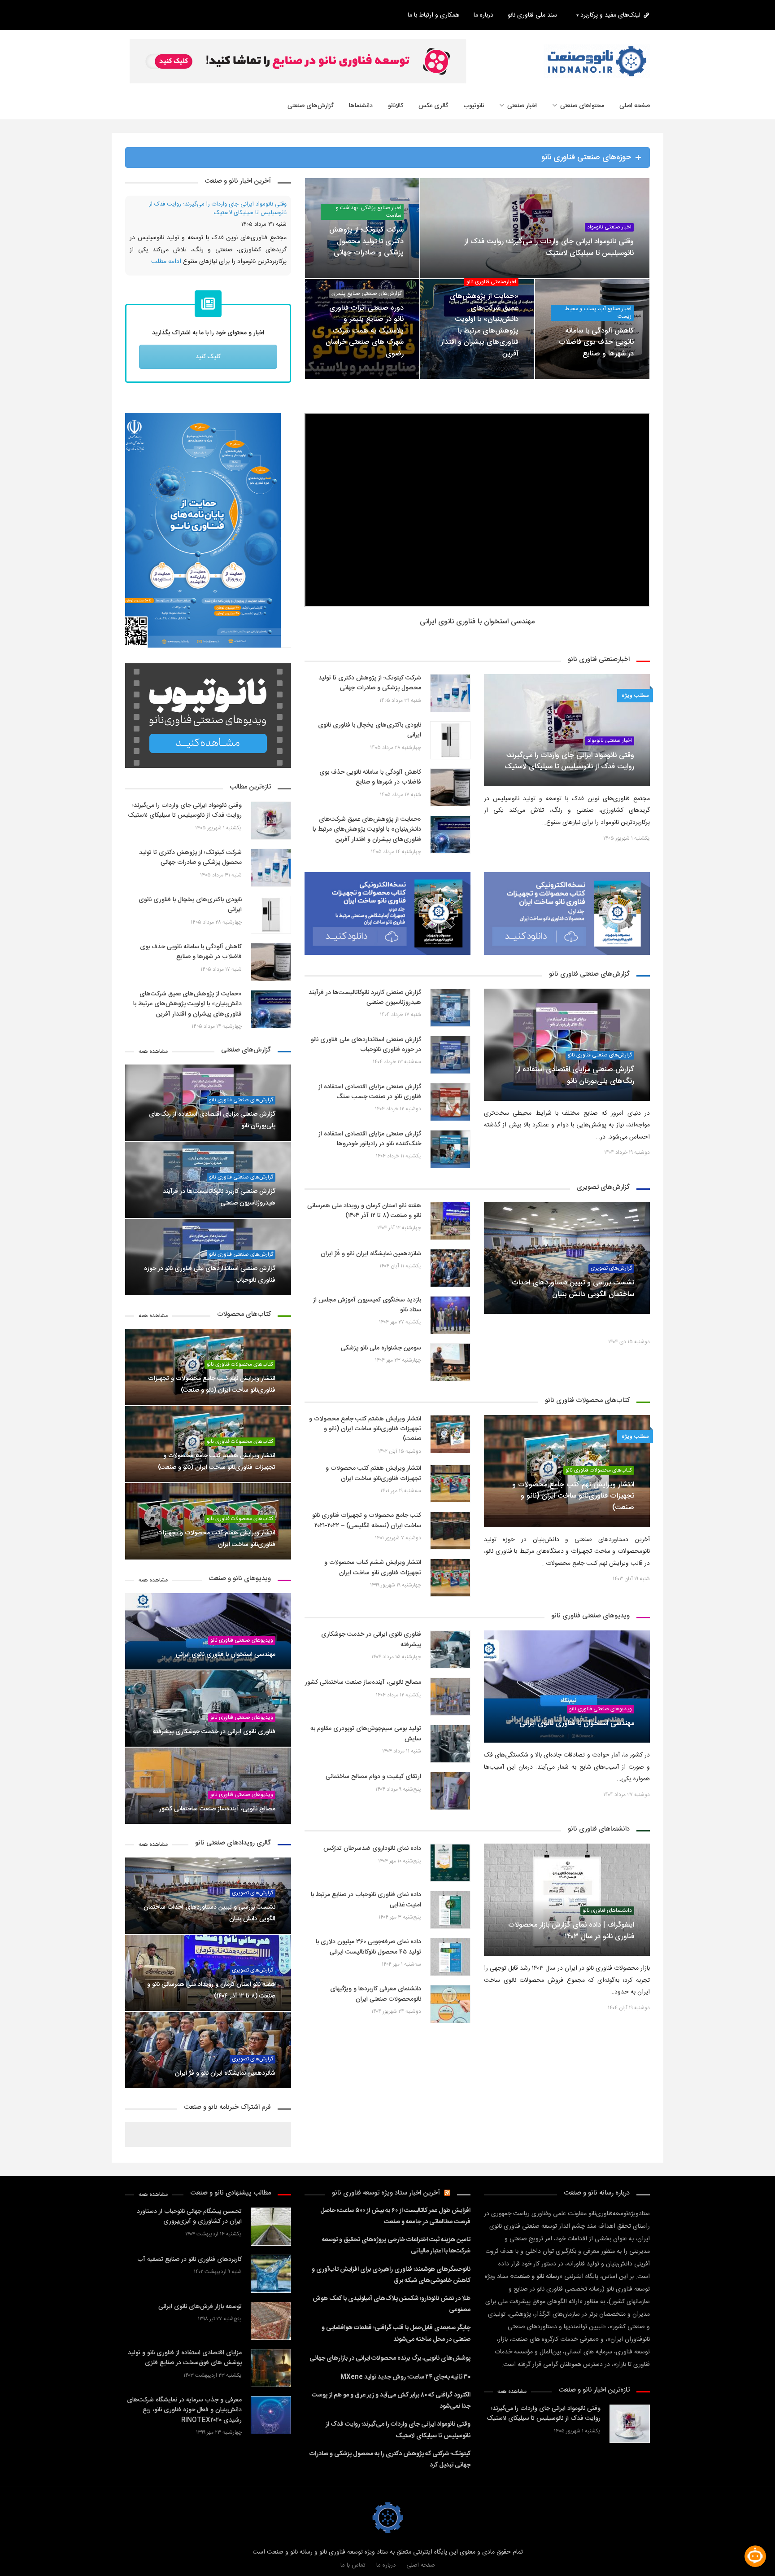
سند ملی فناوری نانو (532, 15)
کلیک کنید (208, 369)
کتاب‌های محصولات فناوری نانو (599, 1482)
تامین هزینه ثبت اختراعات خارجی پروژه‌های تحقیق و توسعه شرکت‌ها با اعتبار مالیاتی (396, 2258)
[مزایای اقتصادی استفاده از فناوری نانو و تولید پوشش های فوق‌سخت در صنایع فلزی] (271, 2380)
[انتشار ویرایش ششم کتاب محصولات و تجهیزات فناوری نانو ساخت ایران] (450, 1590)
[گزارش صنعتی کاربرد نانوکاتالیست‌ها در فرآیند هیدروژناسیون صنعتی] (450, 1019)
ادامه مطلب (272, 274)
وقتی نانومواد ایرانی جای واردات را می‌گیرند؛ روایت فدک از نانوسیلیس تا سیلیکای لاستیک (398, 2442)
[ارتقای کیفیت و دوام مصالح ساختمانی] (450, 1803)
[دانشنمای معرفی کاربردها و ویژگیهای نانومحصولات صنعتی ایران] (450, 2016)
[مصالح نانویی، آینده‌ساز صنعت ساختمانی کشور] (450, 1709)
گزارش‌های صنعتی (311, 106)
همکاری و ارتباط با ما (433, 15)
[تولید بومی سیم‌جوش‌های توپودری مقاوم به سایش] (450, 1756)
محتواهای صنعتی (582, 106)
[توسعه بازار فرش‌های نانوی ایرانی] (271, 2333)
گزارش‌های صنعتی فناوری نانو (600, 1067)
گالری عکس (433, 106)
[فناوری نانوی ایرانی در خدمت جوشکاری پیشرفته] (450, 1662)
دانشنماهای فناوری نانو (607, 1923)
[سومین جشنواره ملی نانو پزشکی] (450, 1374)
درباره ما (483, 15)
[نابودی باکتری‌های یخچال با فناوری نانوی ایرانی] (450, 752)
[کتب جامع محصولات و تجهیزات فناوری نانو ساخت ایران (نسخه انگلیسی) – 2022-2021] (450, 1543)
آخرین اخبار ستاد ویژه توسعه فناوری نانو (386, 2205)
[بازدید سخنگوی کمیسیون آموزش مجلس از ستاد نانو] (450, 1327)
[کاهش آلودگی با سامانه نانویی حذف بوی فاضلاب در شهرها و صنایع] (450, 799)
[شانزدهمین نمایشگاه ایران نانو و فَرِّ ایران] (450, 1280)
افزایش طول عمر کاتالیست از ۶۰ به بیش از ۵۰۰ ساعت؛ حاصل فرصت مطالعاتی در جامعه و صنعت (395, 2228)
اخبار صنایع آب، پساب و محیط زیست (598, 313)
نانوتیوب (474, 106)
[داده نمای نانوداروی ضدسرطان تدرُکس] (450, 1875)
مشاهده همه (153, 1063)
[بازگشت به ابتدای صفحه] (22, 2554)
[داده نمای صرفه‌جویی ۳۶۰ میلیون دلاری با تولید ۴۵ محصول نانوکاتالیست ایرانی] (450, 1969)
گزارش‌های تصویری (253, 1905)
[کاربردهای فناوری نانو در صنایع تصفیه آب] (271, 2285)
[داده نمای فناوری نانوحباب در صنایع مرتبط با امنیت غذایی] (450, 1922)
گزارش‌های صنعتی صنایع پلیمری (366, 294)
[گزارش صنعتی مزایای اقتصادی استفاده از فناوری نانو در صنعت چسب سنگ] (450, 1114)
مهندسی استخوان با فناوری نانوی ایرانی (477, 634)
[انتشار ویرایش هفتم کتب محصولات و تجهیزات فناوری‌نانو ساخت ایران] (450, 1496)
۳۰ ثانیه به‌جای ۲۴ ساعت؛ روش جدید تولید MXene (405, 2389)
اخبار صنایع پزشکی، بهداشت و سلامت (369, 212)
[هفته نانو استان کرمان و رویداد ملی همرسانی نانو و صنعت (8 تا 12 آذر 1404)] (450, 1233)
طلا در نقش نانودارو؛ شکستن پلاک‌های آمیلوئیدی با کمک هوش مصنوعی (392, 2316)
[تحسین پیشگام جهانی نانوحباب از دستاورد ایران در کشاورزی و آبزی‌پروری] (271, 2238)
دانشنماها (361, 106)
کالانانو (396, 106)
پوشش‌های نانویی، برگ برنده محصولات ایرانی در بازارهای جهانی (390, 2370)
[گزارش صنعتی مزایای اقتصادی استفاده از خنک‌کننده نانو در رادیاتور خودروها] (450, 1161)
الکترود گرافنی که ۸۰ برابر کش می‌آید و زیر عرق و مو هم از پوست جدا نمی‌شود (391, 2413)
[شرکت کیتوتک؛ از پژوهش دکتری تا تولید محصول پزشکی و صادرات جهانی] (450, 705)
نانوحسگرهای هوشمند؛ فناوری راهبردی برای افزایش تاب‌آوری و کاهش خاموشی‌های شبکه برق (391, 2287)
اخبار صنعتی (522, 106)
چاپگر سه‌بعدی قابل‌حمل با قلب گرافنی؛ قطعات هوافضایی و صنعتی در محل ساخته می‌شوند (396, 2346)
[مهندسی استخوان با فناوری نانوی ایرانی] (567, 1699)
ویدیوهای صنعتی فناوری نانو (601, 1721)
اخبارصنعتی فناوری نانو (491, 282)
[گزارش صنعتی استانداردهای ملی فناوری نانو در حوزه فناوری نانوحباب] (450, 1067)
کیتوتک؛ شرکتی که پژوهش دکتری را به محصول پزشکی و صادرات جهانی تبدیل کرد (209, 209)
